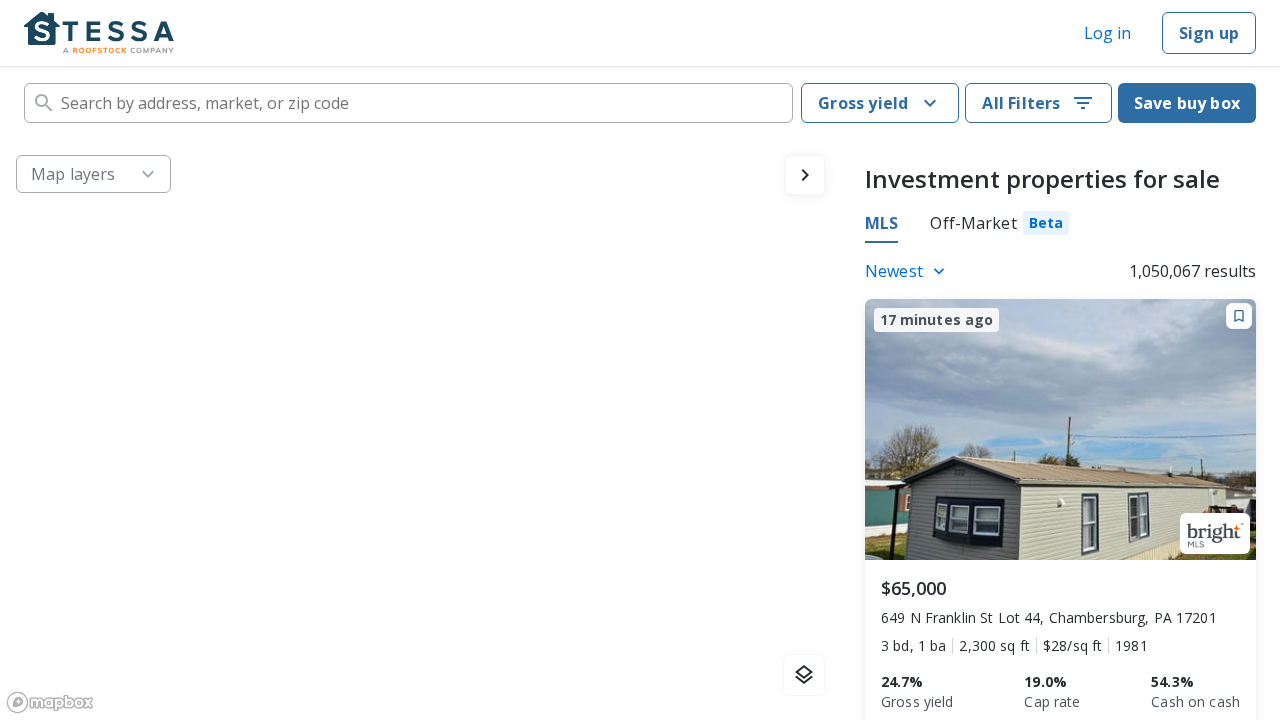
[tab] (999, 226)
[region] (420, 429)
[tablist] (967, 226)
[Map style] (804, 675)
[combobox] (408, 103)
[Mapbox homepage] (50, 702)
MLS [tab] (881, 223)
